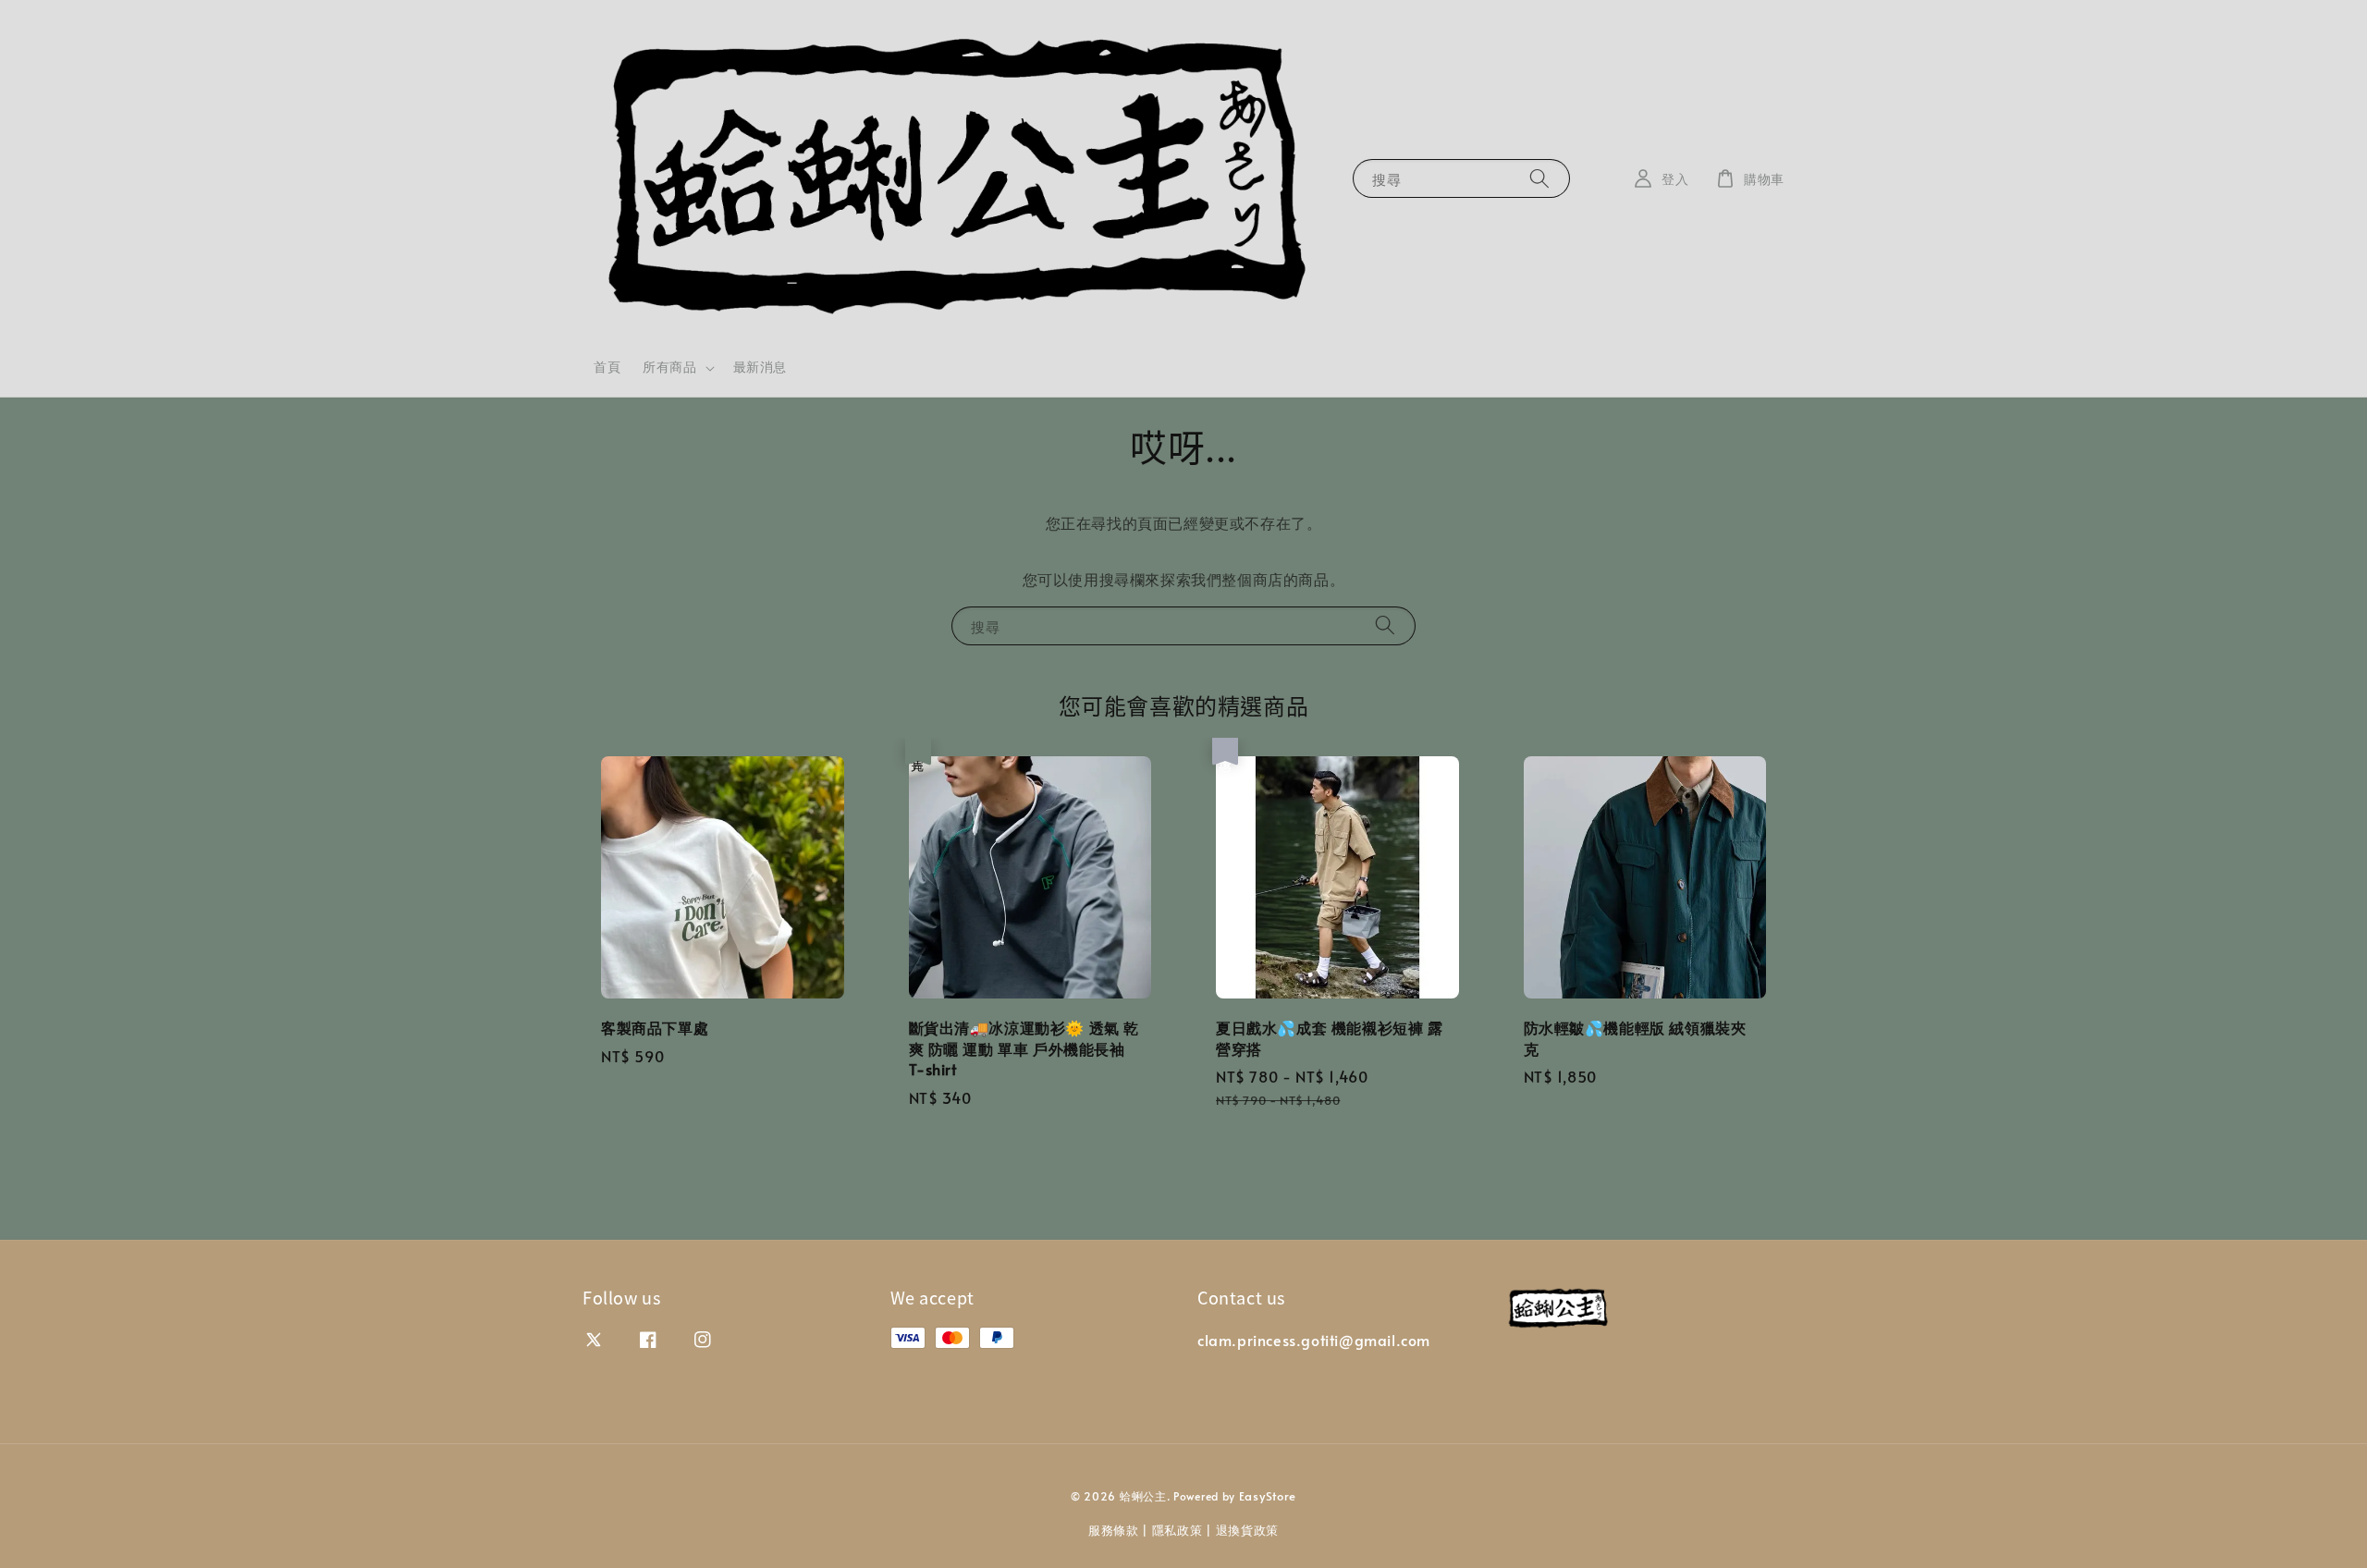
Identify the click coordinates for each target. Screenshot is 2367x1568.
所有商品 (669, 367)
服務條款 (1114, 1530)
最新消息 (760, 367)
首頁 (607, 367)
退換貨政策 (1248, 1530)
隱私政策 (1177, 1530)
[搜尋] (1539, 178)
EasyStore (1268, 1496)
